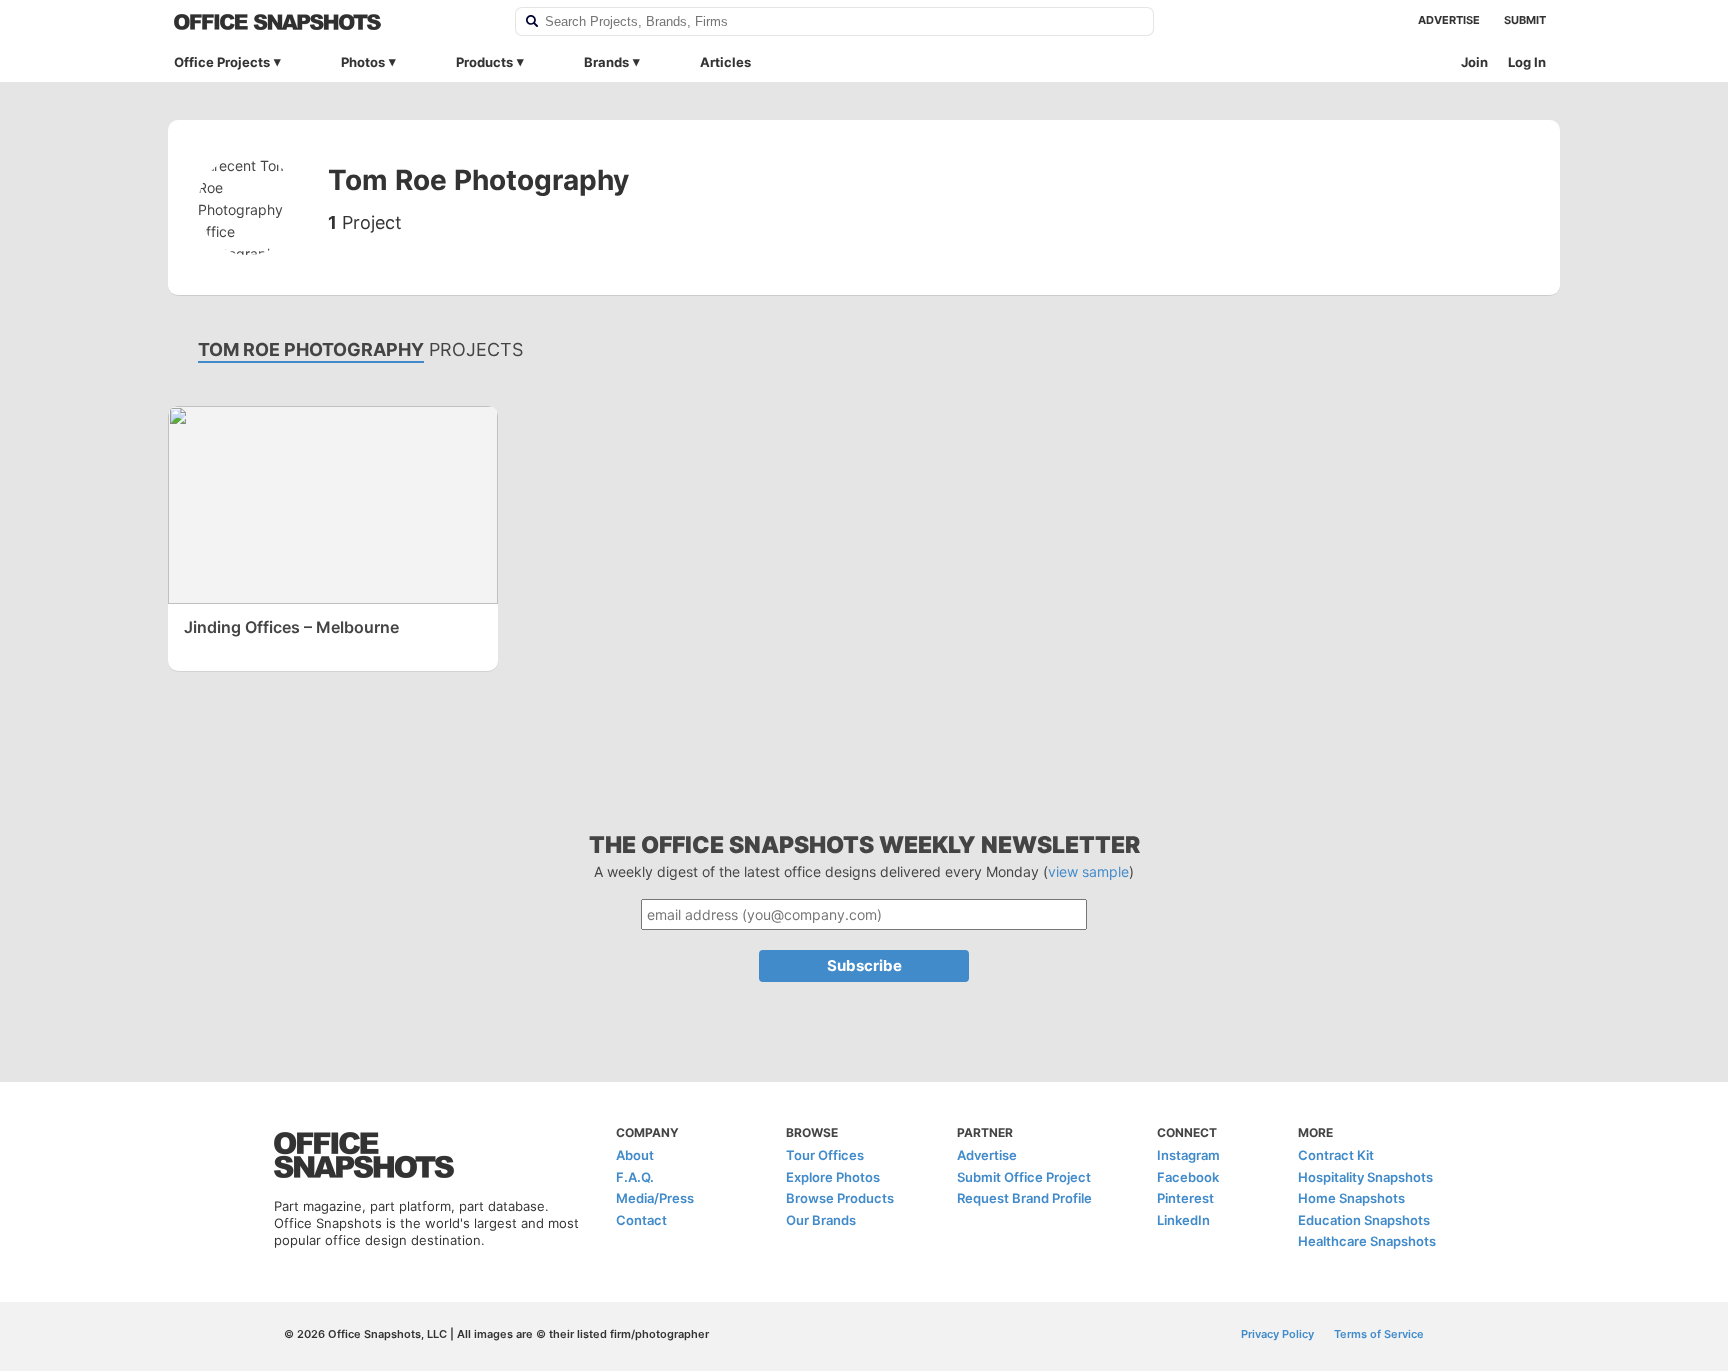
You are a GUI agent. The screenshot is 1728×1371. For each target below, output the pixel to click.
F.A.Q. (635, 1177)
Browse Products (840, 1198)
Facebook (1188, 1177)
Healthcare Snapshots (1367, 1241)
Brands (606, 62)
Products (484, 62)
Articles (725, 62)
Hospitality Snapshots (1365, 1177)
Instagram (1188, 1155)
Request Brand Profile (1024, 1198)
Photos (363, 62)
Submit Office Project (1024, 1177)
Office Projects (222, 62)
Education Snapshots (1364, 1220)
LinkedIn (1183, 1220)
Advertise (1449, 20)
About (635, 1155)
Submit (1525, 20)
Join (1474, 62)
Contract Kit (1336, 1155)
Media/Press (655, 1198)
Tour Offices (825, 1155)
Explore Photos (833, 1177)
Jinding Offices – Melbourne (291, 627)
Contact (641, 1220)
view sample (1088, 871)
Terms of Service (1379, 1334)
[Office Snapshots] (331, 22)
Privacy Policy (1277, 1334)
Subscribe (864, 965)
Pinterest (1185, 1198)
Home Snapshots (1351, 1198)
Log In (1527, 62)
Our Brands (821, 1220)
